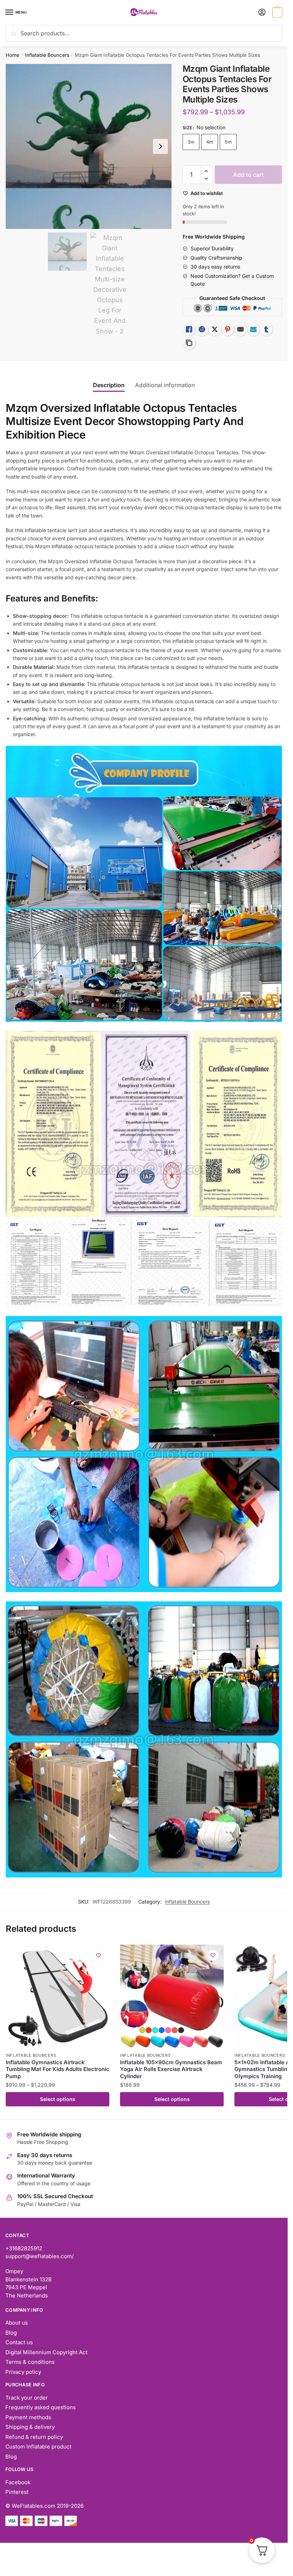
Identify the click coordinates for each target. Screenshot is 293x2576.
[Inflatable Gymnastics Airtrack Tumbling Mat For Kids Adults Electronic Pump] (58, 1996)
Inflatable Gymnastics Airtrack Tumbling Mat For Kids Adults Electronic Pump (58, 2069)
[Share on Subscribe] (253, 329)
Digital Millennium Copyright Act (46, 2352)
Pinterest (17, 2492)
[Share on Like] (189, 329)
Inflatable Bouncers (47, 55)
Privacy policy (23, 2372)
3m (191, 142)
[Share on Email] (240, 329)
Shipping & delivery (30, 2427)
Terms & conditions (30, 2362)
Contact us (19, 2342)
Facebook (18, 2482)
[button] (206, 171)
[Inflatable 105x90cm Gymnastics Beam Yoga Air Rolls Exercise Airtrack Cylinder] (172, 1996)
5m (228, 142)
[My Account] (262, 13)
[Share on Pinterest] (228, 329)
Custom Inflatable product (38, 2447)
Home (13, 55)
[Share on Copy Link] (189, 343)
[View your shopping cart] (276, 13)
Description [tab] (109, 385)
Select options (58, 2099)
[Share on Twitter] (215, 329)
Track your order (27, 2398)
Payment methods (28, 2417)
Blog (11, 2333)
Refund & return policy (34, 2437)
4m (210, 142)
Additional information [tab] (165, 385)
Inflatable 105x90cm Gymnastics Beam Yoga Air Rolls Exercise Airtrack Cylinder (171, 2069)
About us (17, 2323)
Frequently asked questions (41, 2407)
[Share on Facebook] (202, 329)
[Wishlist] (99, 1955)
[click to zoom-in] (89, 146)
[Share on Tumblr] (266, 329)
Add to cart (248, 175)
